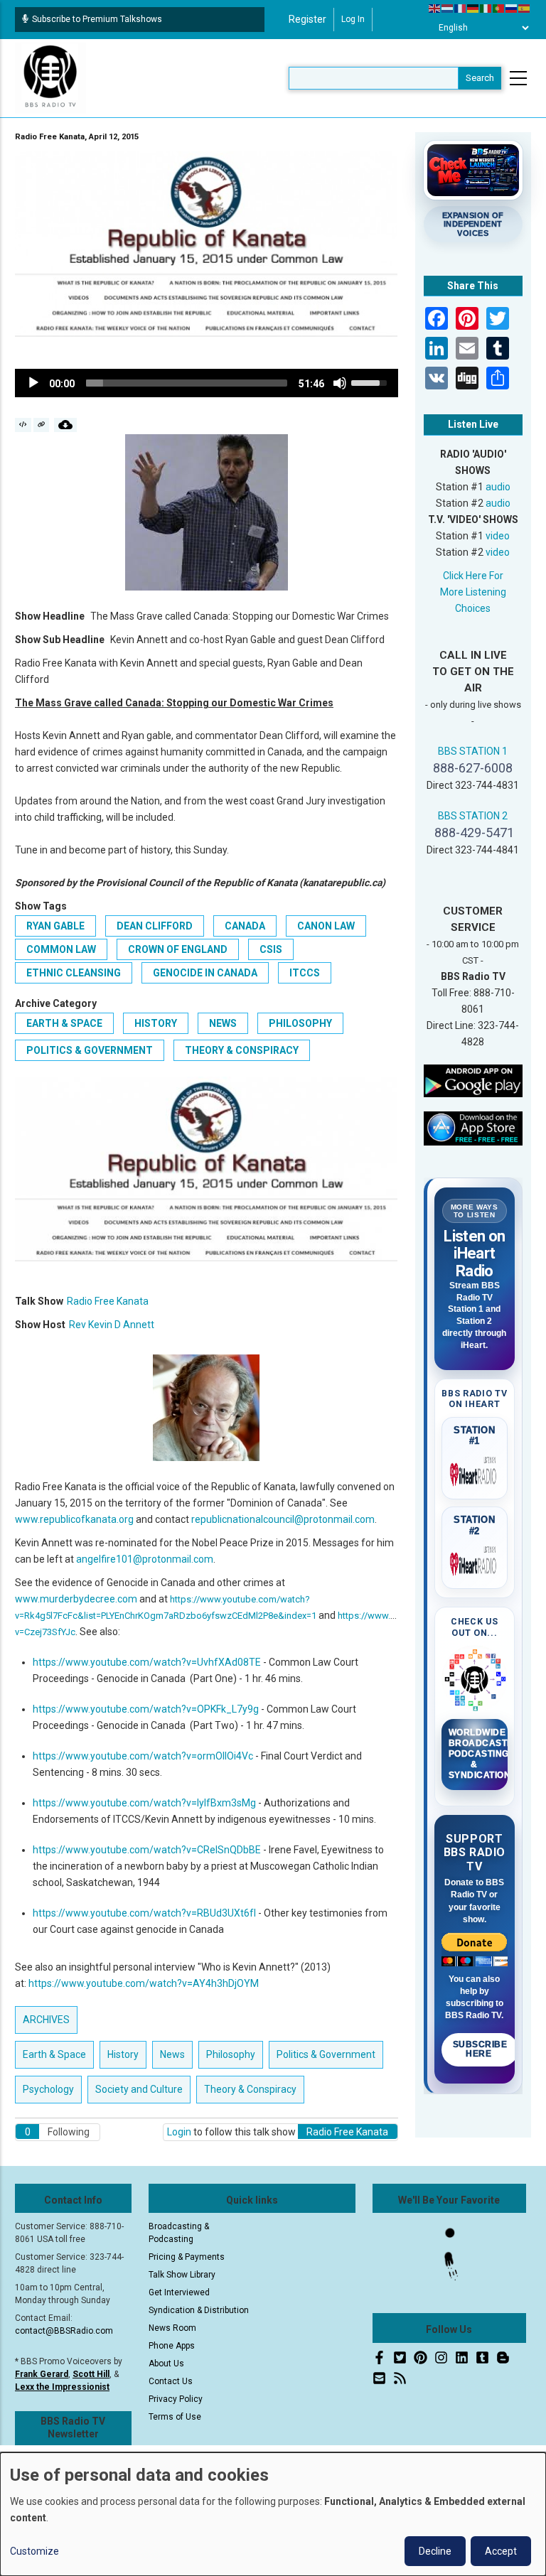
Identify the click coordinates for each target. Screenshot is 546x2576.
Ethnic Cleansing (74, 973)
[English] (435, 8)
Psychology (48, 2089)
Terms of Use (175, 2417)
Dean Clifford (155, 926)
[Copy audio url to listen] (42, 425)
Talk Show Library (182, 2275)
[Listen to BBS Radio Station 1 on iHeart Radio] (475, 1472)
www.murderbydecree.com (76, 1599)
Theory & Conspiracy (242, 1050)
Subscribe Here (480, 2049)
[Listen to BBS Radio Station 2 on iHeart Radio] (475, 1561)
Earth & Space (64, 1023)
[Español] (525, 8)
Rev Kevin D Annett (112, 1325)
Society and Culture (139, 2089)
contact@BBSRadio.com (64, 2331)
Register (307, 19)
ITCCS (305, 973)
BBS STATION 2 (473, 816)
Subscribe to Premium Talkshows (97, 19)
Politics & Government (90, 1050)
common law (61, 949)
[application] (207, 383)
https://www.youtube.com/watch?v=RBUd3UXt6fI (144, 1913)
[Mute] (340, 383)
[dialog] (273, 2514)
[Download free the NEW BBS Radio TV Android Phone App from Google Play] (473, 1080)
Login (179, 2132)
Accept (501, 2551)
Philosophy (300, 1023)
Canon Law (326, 926)
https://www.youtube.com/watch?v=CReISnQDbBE (147, 1850)
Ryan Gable (55, 926)
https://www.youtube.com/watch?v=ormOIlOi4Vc (143, 1756)
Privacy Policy (176, 2399)
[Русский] (512, 8)
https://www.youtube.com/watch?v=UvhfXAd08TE (147, 1662)
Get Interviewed (179, 2292)
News (223, 1023)
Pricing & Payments (187, 2257)
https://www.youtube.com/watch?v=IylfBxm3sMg (144, 1803)
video (498, 536)
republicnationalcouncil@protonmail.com (283, 1519)
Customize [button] (34, 2551)
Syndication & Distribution (199, 2310)
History (156, 1023)
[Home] (50, 77)
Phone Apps (172, 2346)
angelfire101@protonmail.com (145, 1559)
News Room (172, 2328)
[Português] (499, 8)
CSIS (271, 949)
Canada (245, 926)
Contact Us (171, 2381)
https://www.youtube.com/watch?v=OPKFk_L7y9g (146, 1709)
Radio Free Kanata (108, 1301)
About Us (166, 2364)
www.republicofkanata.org (74, 1519)
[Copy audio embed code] (23, 425)
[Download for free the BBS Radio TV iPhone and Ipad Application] (473, 1128)
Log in (353, 19)
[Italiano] (486, 8)
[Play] (33, 383)
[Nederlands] (448, 8)
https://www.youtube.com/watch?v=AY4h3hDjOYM (144, 1983)
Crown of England (178, 949)
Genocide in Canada (205, 973)
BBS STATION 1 (473, 751)
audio (498, 487)
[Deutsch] (473, 8)
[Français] (461, 8)
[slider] (187, 383)
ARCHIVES (46, 2020)
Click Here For (473, 576)
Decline (435, 2551)
